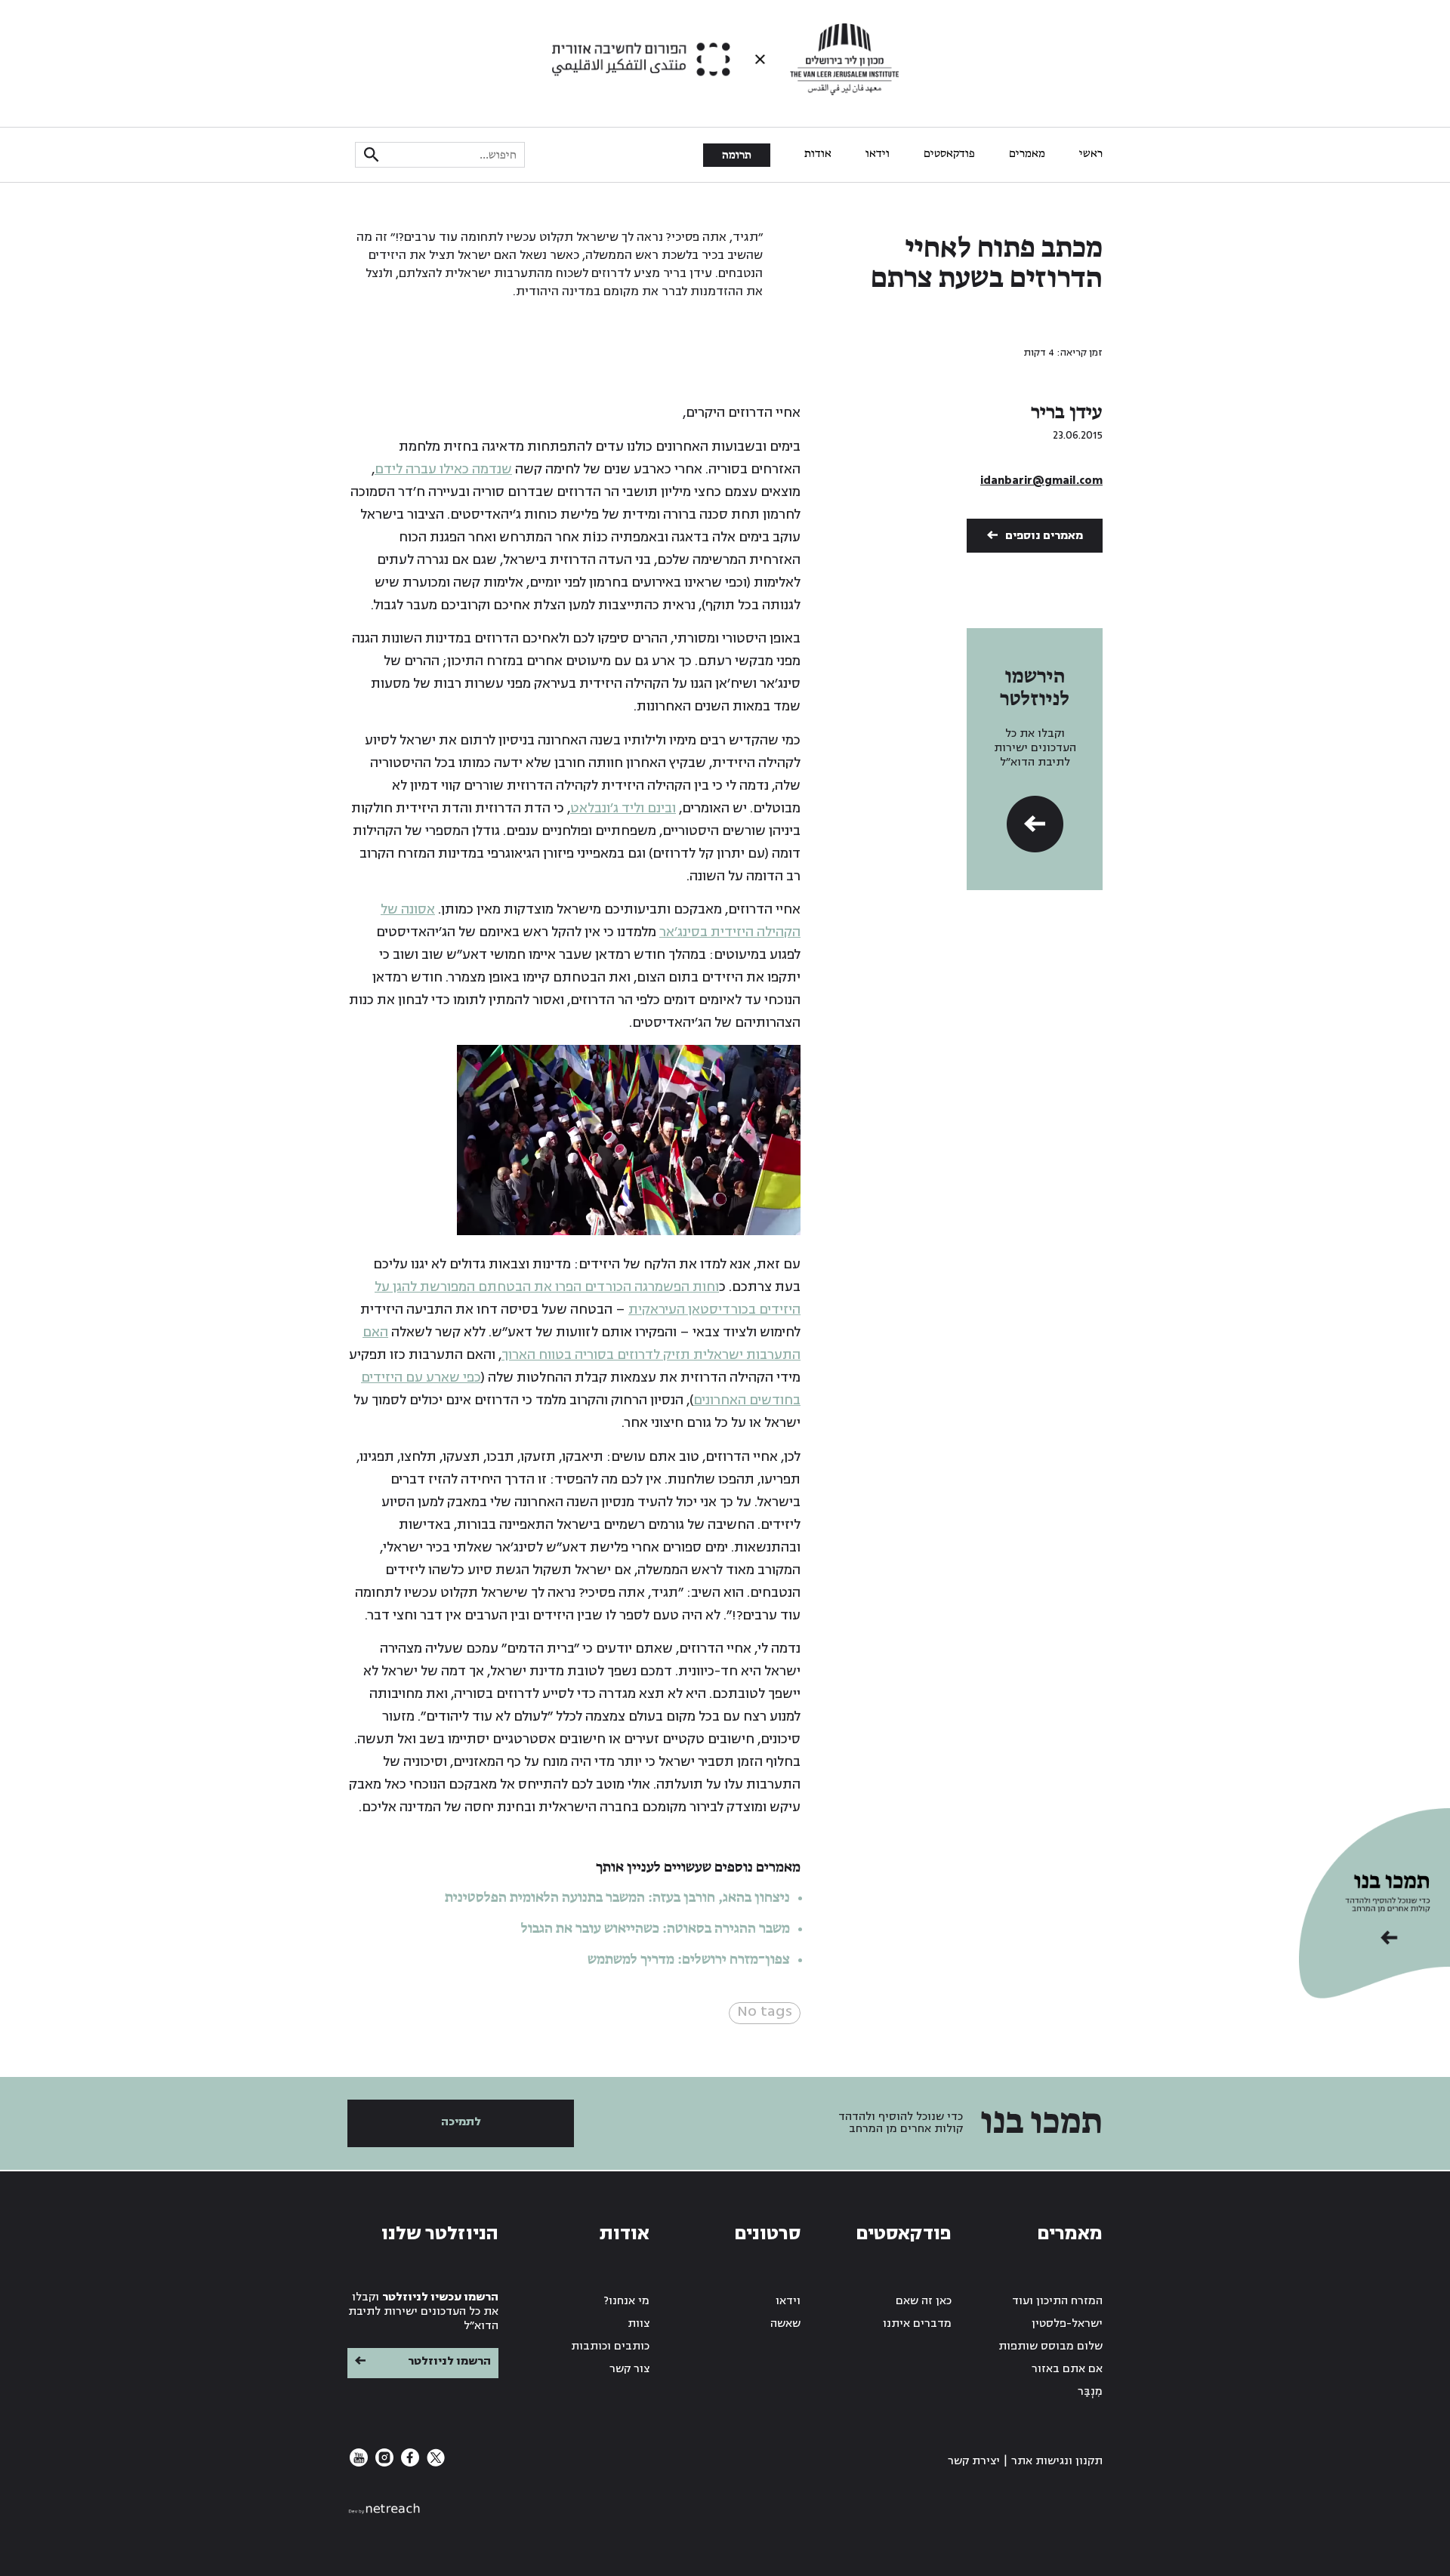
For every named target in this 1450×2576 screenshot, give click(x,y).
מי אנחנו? (627, 2301)
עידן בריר (1067, 413)
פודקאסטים (949, 154)
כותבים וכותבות (610, 2346)
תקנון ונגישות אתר (1057, 2461)
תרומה (737, 156)
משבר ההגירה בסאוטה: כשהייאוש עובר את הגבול (656, 1929)
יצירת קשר (974, 2461)
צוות (639, 2323)
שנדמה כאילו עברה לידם (443, 469)
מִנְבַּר (1090, 2391)
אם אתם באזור (1067, 2369)
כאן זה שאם (924, 2301)
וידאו (878, 154)
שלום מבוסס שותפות (1050, 2346)
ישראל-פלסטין (1067, 2323)
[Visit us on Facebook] (409, 2463)
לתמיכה (461, 2122)
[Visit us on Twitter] (434, 2463)
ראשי (1091, 154)
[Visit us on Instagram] (383, 2463)
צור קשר (629, 2369)
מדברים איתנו (917, 2323)
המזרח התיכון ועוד (1057, 2301)
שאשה (785, 2323)
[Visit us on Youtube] (359, 2463)
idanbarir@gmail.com (1041, 481)
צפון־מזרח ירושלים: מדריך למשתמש (687, 1960)
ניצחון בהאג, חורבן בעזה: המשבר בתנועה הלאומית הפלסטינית (617, 1898)
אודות (818, 154)
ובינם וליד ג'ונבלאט (623, 808)
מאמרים (1027, 154)
